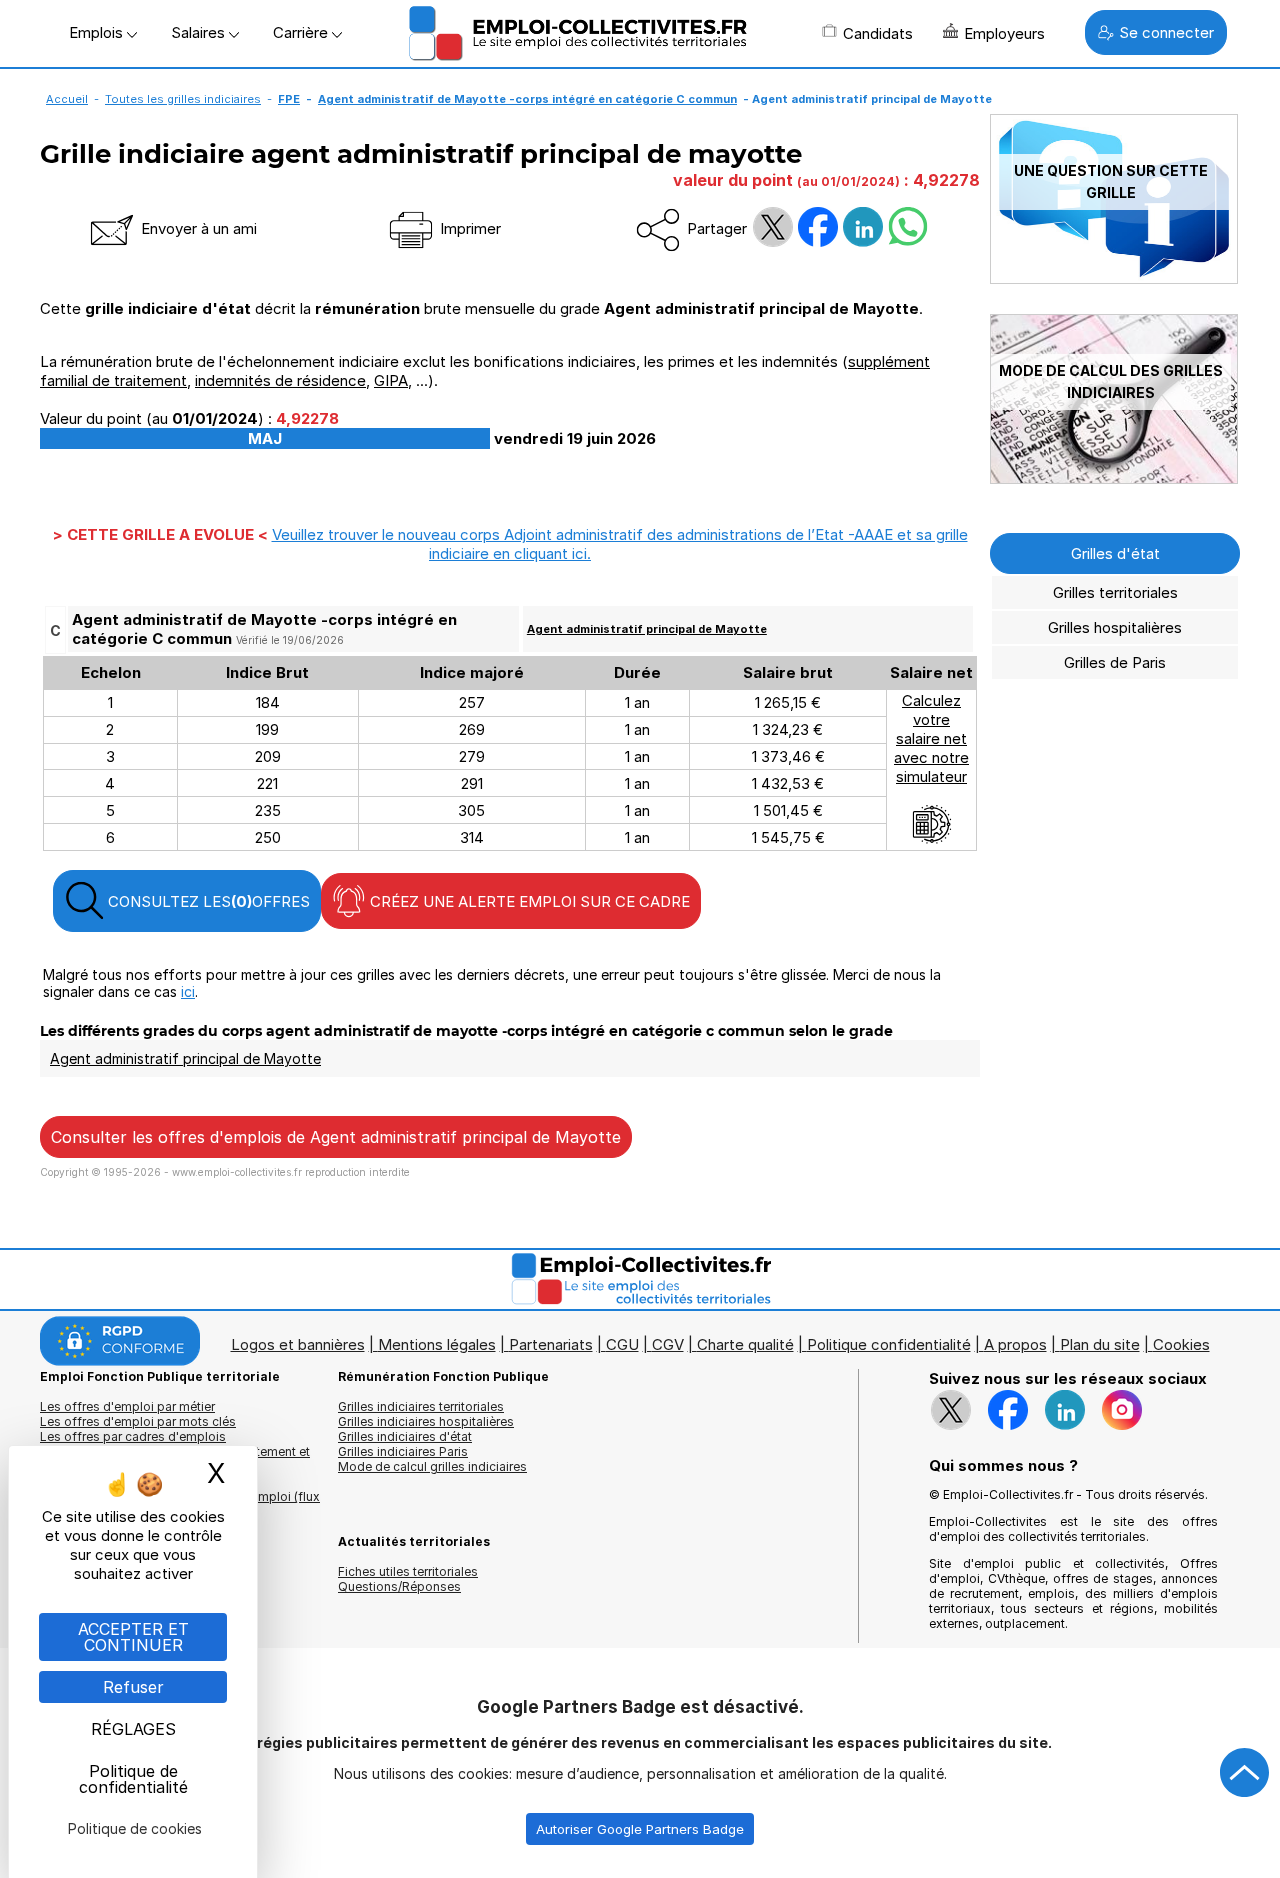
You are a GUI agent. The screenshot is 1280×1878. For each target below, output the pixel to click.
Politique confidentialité (889, 1344)
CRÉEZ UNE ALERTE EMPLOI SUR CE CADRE (528, 901)
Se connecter (1166, 32)
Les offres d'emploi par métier (127, 1406)
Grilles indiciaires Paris (403, 1451)
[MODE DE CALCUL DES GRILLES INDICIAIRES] (1114, 478)
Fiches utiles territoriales (408, 1571)
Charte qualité (745, 1344)
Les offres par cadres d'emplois (133, 1436)
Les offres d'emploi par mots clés (138, 1421)
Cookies (1181, 1344)
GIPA (391, 380)
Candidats (878, 33)
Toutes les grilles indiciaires (183, 99)
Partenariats (551, 1344)
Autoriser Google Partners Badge (640, 1829)
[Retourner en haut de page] (1245, 1773)
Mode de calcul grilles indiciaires (432, 1466)
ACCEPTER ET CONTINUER (133, 1637)
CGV (668, 1344)
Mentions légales (437, 1344)
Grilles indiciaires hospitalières (426, 1421)
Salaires (200, 32)
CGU (622, 1344)
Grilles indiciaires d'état (405, 1436)
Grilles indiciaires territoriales (421, 1406)
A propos (1015, 1344)
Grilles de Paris (1115, 662)
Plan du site (1100, 1344)
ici (188, 991)
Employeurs (1004, 33)
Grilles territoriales (1115, 592)
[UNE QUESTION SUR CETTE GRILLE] (1114, 278)
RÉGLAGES (133, 1729)
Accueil (67, 99)
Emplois (98, 32)
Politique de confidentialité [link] (133, 1779)
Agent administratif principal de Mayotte (647, 629)
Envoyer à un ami (197, 228)
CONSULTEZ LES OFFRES (207, 901)
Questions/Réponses (399, 1586)
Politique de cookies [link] (135, 1828)
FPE (289, 99)
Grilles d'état (1115, 553)
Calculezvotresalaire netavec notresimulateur (931, 738)
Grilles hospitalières (1115, 627)
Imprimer (468, 228)
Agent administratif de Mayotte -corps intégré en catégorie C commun (527, 99)
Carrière (302, 32)
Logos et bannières (298, 1344)
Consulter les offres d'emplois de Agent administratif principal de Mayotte (336, 1137)
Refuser (133, 1687)
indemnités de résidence (280, 380)
